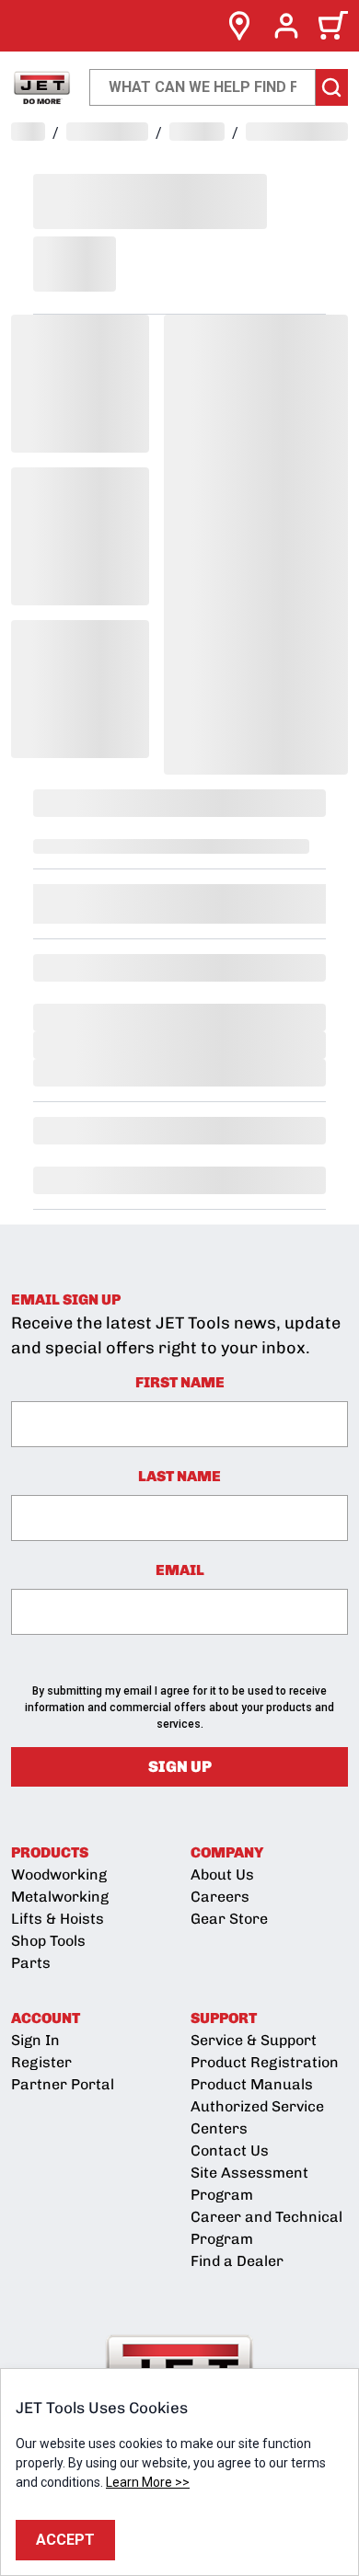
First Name (180, 1382)
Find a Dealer (237, 2261)
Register (41, 2062)
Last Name (179, 1476)
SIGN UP (180, 1766)
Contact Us (230, 2150)
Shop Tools (48, 1941)
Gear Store (229, 1919)
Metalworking (60, 1897)
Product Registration (265, 2062)
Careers (220, 1897)
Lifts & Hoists (58, 1919)
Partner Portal (63, 2084)
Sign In (35, 2040)
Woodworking (59, 1874)
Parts (31, 1963)
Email (180, 1570)
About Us (222, 1874)
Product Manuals (252, 2084)
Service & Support (254, 2040)
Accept (65, 2540)
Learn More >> (148, 2482)
